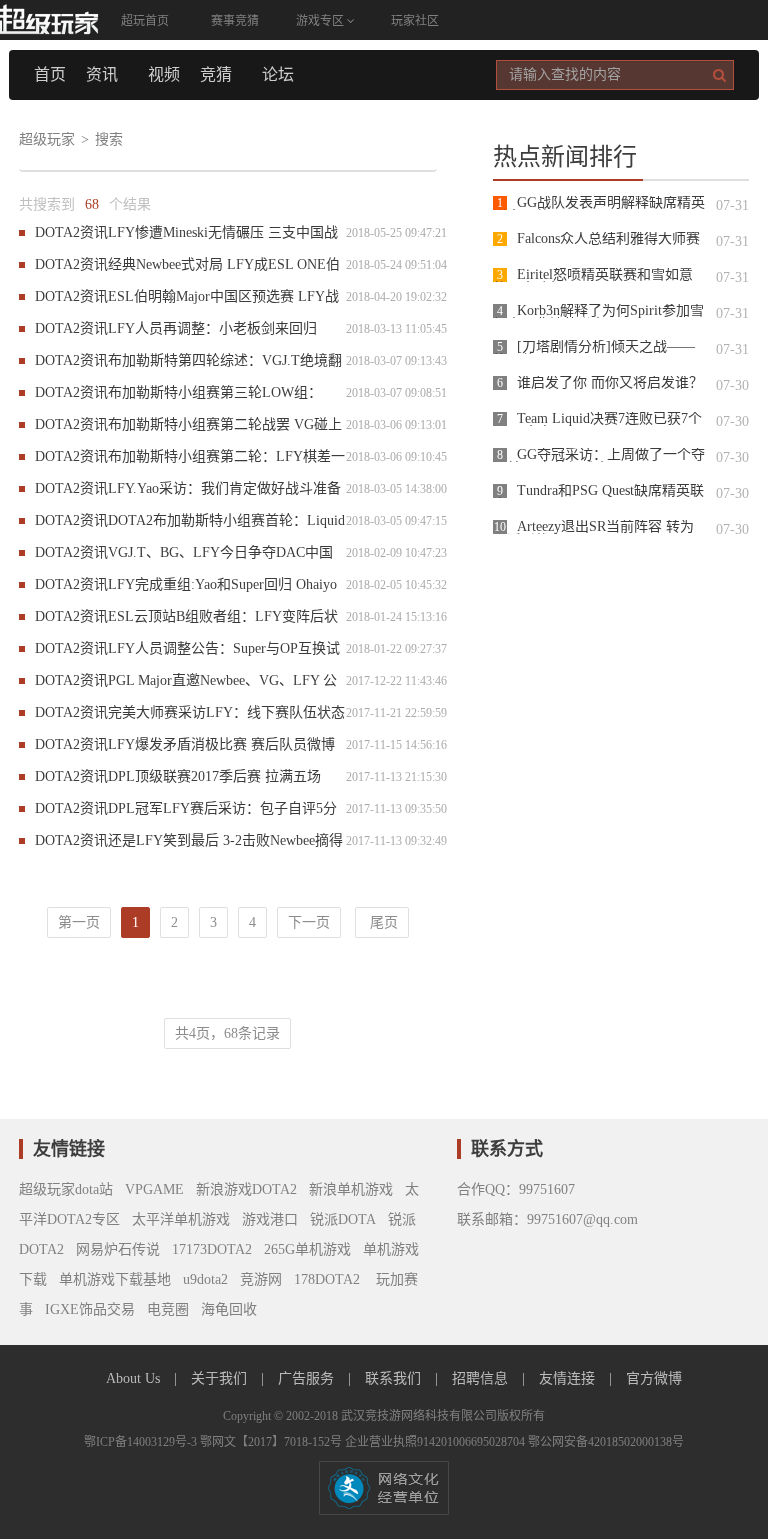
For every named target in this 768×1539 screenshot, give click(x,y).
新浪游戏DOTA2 (246, 1189)
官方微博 (654, 1378)
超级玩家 (47, 139)
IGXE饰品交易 (90, 1309)
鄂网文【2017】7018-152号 (272, 1442)
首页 (50, 74)
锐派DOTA (343, 1219)
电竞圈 (168, 1309)
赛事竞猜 (235, 21)
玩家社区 (415, 21)
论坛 (278, 74)
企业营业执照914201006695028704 (436, 1442)
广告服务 (308, 1378)
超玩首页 (145, 21)
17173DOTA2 (212, 1249)
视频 (164, 74)
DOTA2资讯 (71, 232)
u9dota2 (205, 1279)
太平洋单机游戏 (181, 1219)
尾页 (382, 922)
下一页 (309, 922)
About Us (135, 1378)
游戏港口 (270, 1219)
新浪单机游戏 (351, 1189)
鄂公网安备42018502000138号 (606, 1442)
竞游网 (261, 1279)
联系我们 (395, 1378)
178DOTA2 (327, 1279)
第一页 (79, 922)
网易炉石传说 (118, 1249)
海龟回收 (229, 1309)
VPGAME (154, 1189)
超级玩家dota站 (66, 1189)
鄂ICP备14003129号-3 (142, 1442)
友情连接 (569, 1378)
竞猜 (216, 74)
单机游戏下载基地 (115, 1279)
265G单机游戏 (307, 1249)
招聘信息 (482, 1378)
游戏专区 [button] (321, 21)
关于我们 (221, 1378)
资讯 (102, 74)
